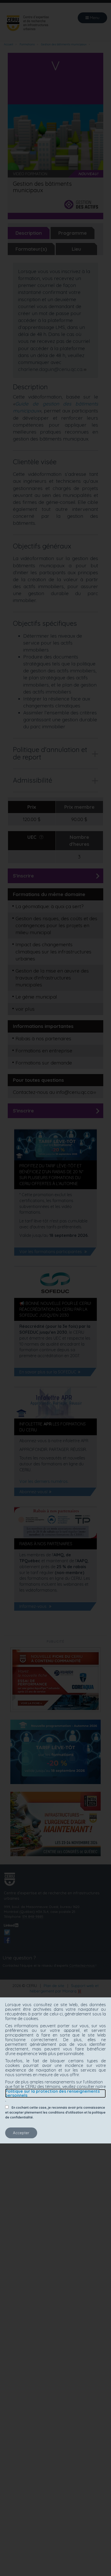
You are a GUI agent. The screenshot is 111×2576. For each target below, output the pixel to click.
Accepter (21, 2133)
